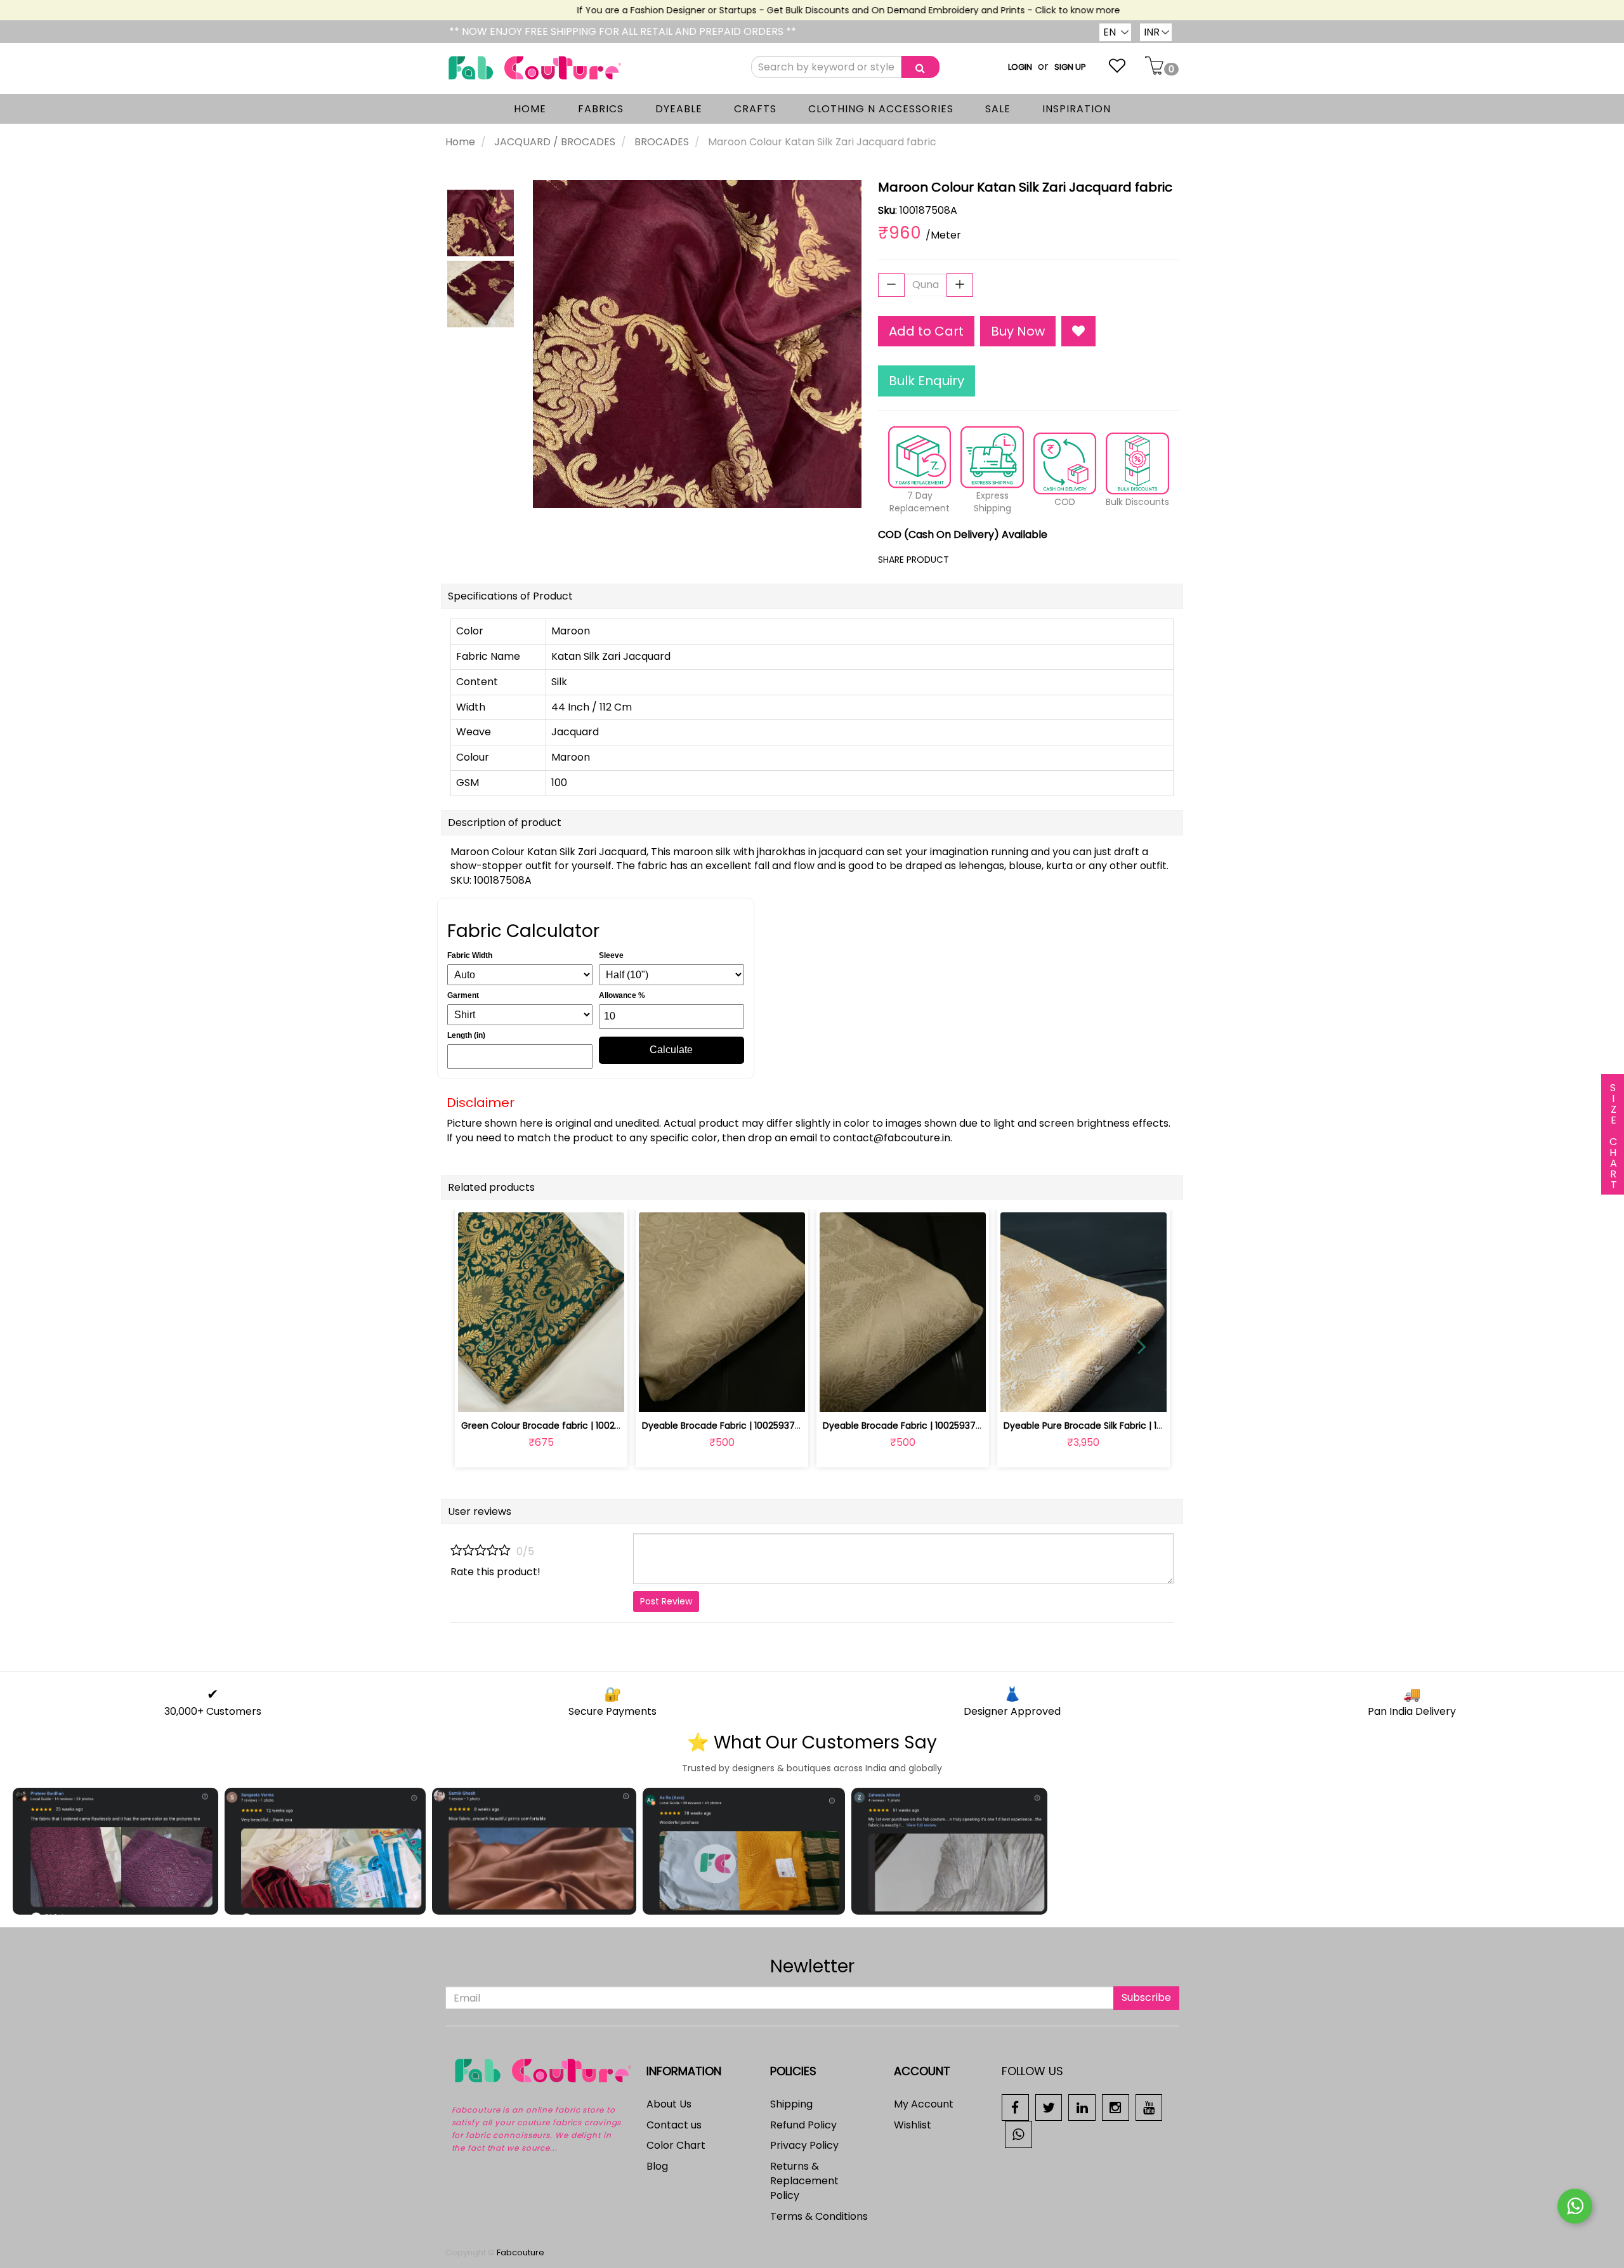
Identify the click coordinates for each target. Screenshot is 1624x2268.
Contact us (674, 2125)
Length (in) (466, 1035)
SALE (998, 109)
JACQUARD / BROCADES (555, 142)
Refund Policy (803, 2125)
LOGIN (1020, 67)
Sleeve (611, 955)
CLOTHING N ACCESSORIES (881, 109)
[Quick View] (571, 1395)
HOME (530, 109)
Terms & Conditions (819, 2216)
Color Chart (676, 2145)
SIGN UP (1070, 67)
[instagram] (1116, 2107)
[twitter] (1049, 2107)
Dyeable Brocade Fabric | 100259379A (724, 1426)
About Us (669, 2104)
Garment (463, 995)
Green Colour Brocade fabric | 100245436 (552, 1426)
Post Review (666, 1601)
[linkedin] (1082, 2107)
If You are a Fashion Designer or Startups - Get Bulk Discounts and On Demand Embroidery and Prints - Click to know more (809, 10)
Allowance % (622, 995)
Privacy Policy (804, 2145)
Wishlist (913, 2125)
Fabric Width (470, 955)
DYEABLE (679, 109)
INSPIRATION (1077, 109)
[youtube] (1149, 2107)
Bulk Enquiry (927, 381)
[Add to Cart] (692, 1395)
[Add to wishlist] (541, 1395)
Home (460, 142)
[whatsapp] (1018, 2134)
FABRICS (601, 109)
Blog (657, 2166)
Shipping (791, 2104)
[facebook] (1015, 2107)
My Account (924, 2104)
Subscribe (1146, 1997)
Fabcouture (521, 2252)
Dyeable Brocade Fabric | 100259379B (905, 1426)
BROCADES (662, 142)
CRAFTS (755, 109)
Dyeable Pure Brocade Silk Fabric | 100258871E (1103, 1426)
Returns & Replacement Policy (804, 2181)
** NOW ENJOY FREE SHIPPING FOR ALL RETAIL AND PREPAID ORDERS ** (623, 31)
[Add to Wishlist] (1078, 331)
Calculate (671, 1050)
